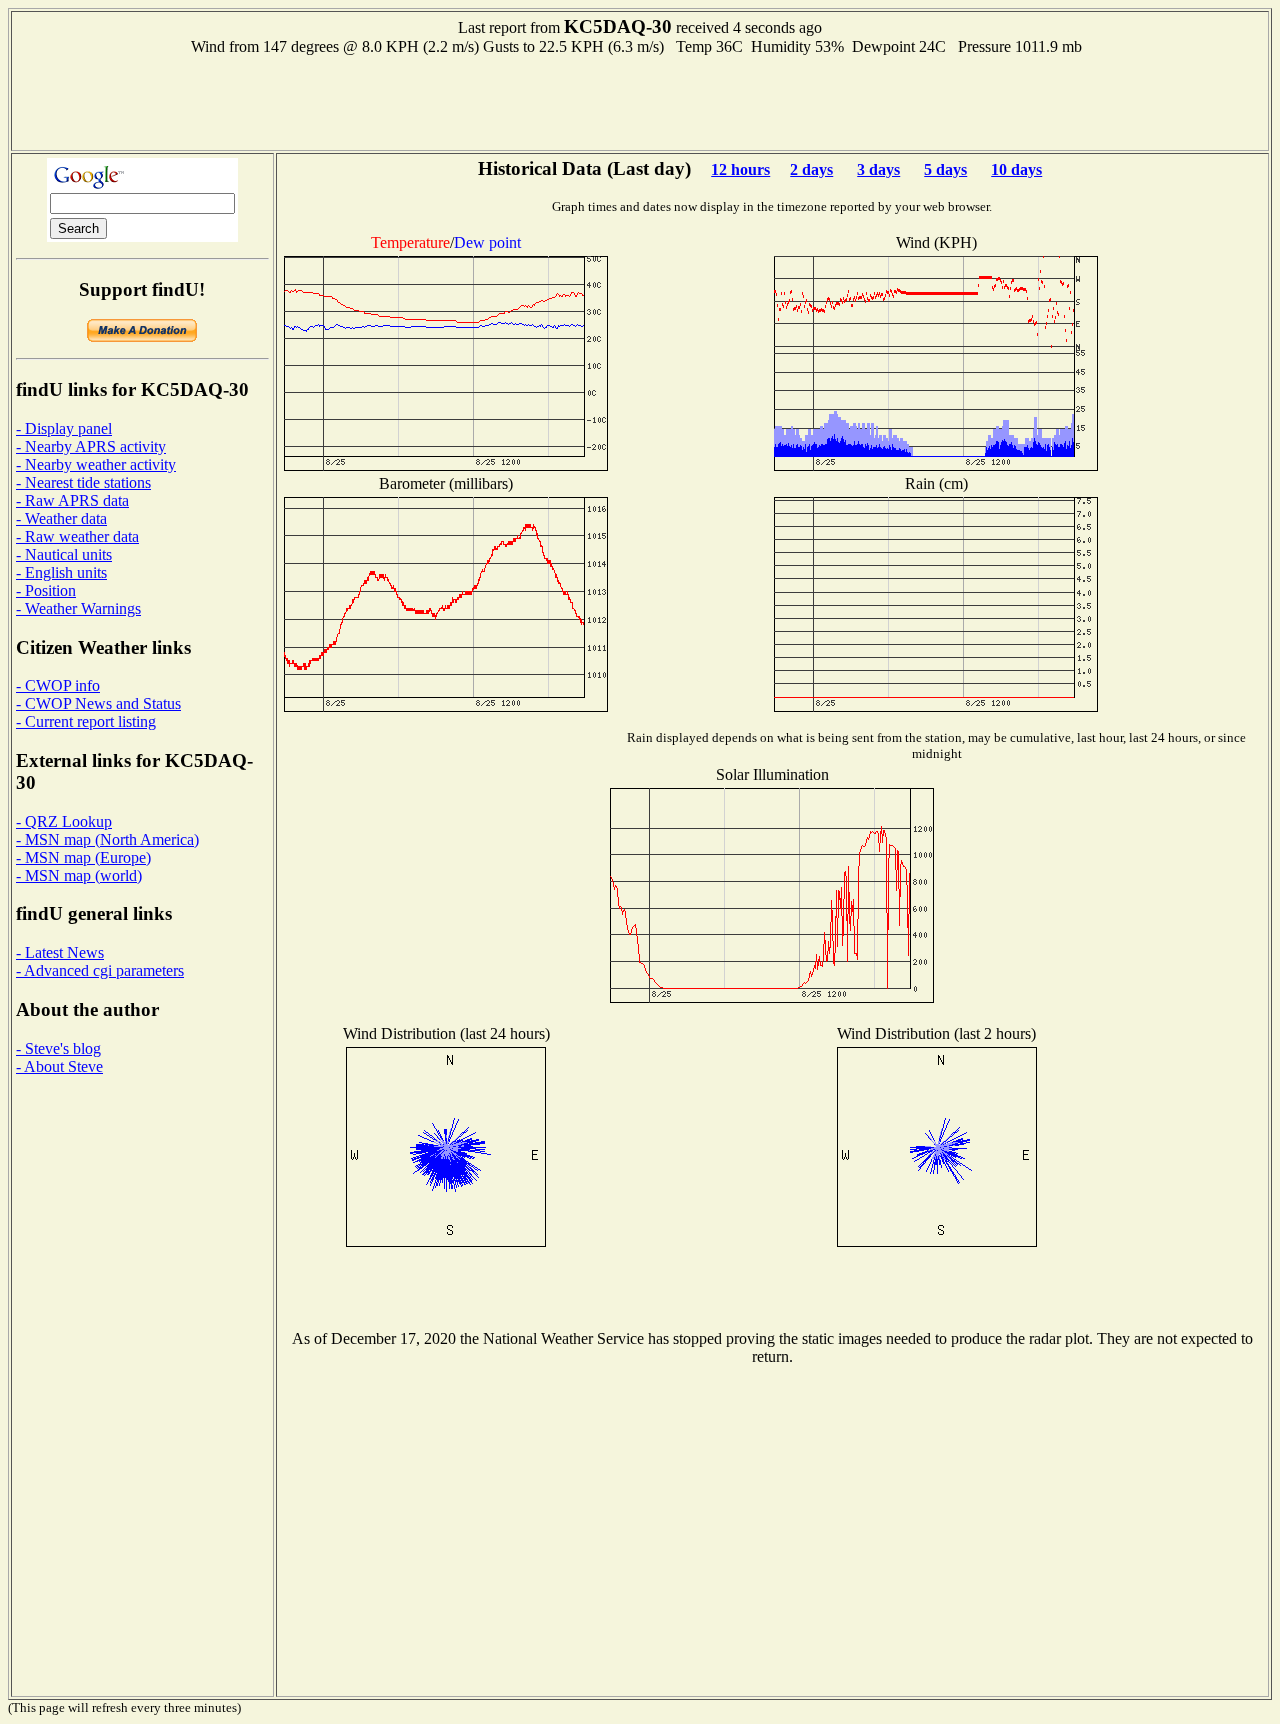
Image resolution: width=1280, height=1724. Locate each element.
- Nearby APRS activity (91, 446)
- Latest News (60, 952)
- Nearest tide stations (83, 482)
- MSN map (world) (79, 875)
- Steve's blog (58, 1048)
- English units (61, 572)
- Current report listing (86, 721)
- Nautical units (64, 554)
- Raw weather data (77, 536)
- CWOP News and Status (98, 703)
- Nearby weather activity (96, 464)
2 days (811, 169)
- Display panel (64, 428)
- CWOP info (58, 685)
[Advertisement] (640, 101)
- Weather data (61, 518)
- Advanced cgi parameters (100, 970)
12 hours (740, 169)
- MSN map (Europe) (83, 857)
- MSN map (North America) (107, 839)
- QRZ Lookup (64, 821)
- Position (46, 590)
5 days (945, 169)
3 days (878, 169)
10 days (1016, 169)
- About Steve (59, 1066)
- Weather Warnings (78, 608)
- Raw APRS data (72, 500)
